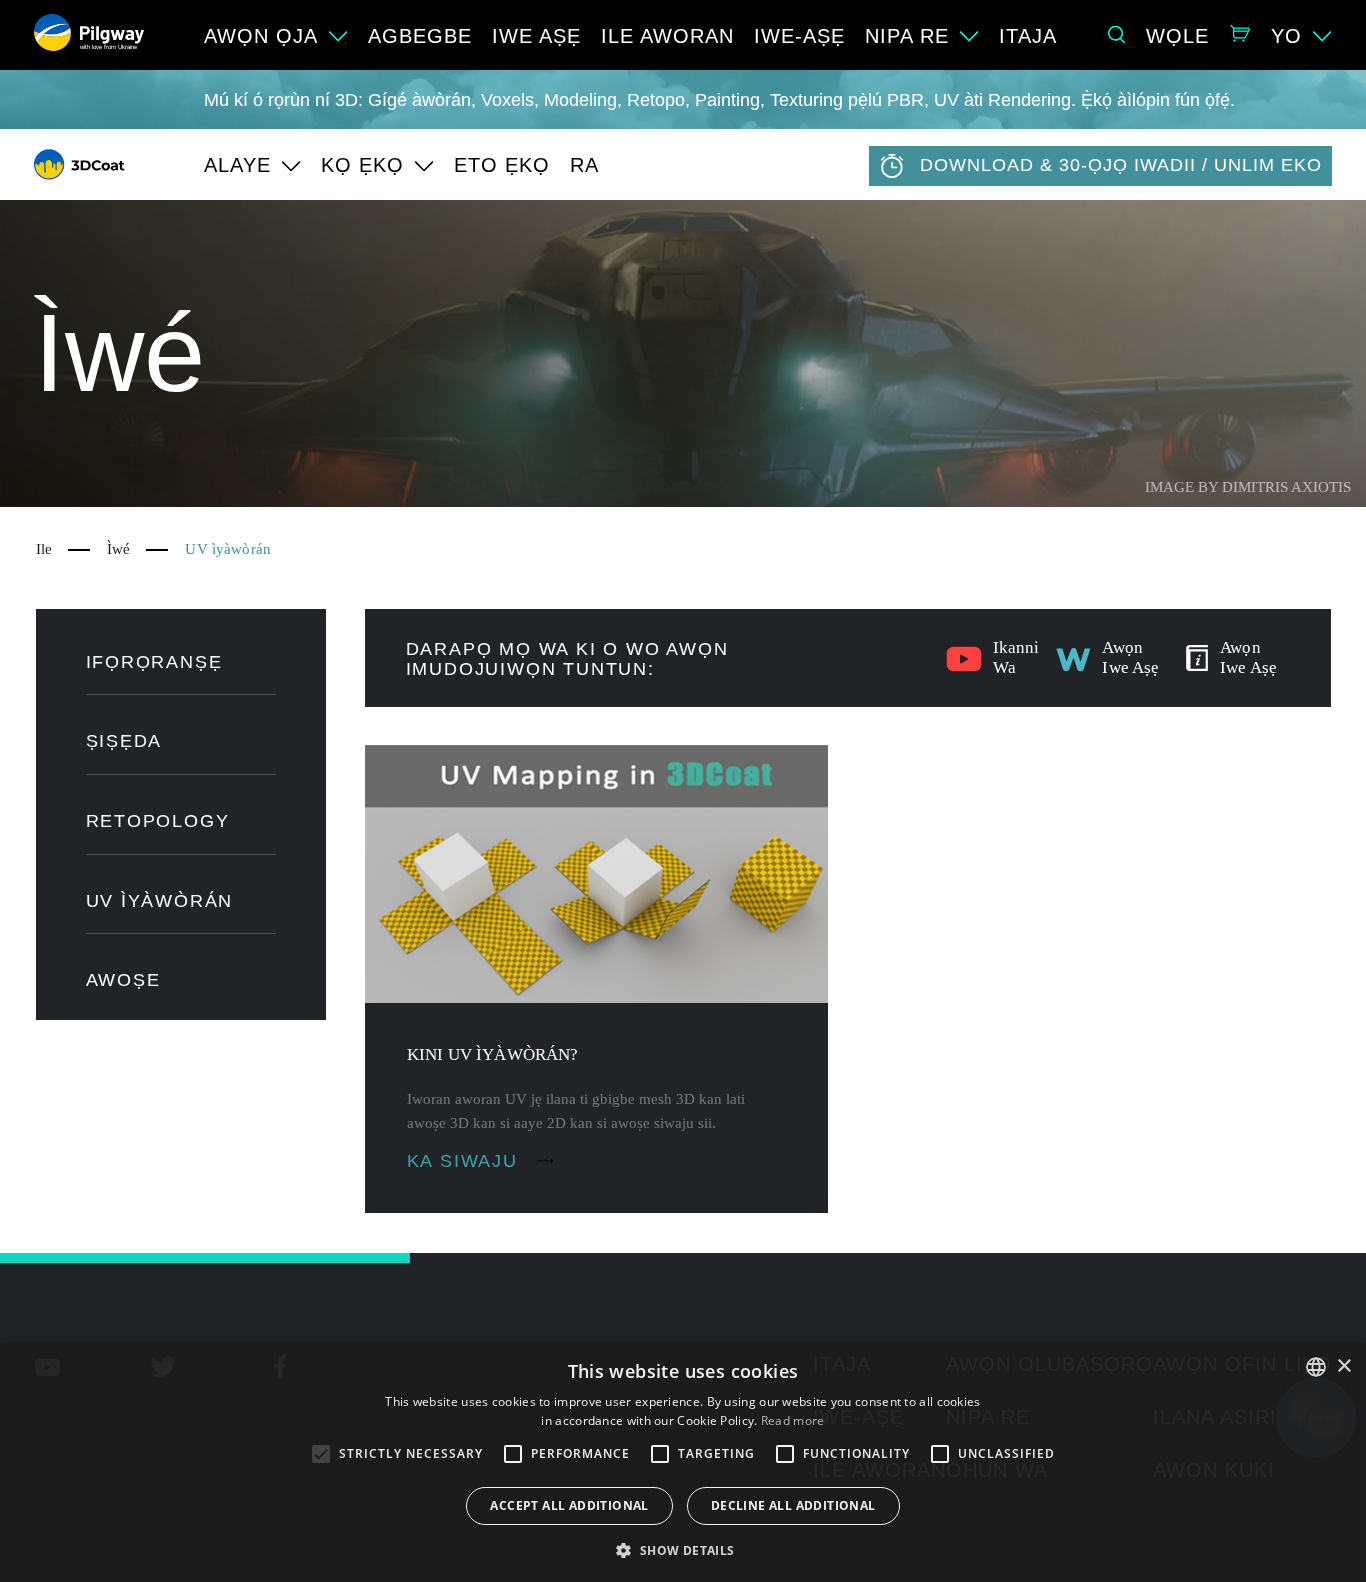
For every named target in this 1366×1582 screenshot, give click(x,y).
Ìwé (118, 549)
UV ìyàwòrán (160, 901)
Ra (584, 165)
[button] (682, 1549)
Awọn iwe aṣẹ (1130, 657)
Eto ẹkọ (502, 165)
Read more (793, 1420)
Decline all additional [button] (793, 1505)
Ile (44, 549)
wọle (1177, 36)
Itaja (1028, 36)
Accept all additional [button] (569, 1505)
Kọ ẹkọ (362, 165)
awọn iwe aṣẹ (1248, 657)
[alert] (683, 1462)
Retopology (158, 821)
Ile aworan (667, 36)
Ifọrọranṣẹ (154, 662)
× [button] (1343, 1366)
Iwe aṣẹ (536, 36)
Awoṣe (123, 980)
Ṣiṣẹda (124, 741)
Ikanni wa (1016, 657)
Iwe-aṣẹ (799, 36)
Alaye (237, 165)
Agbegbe (420, 36)
